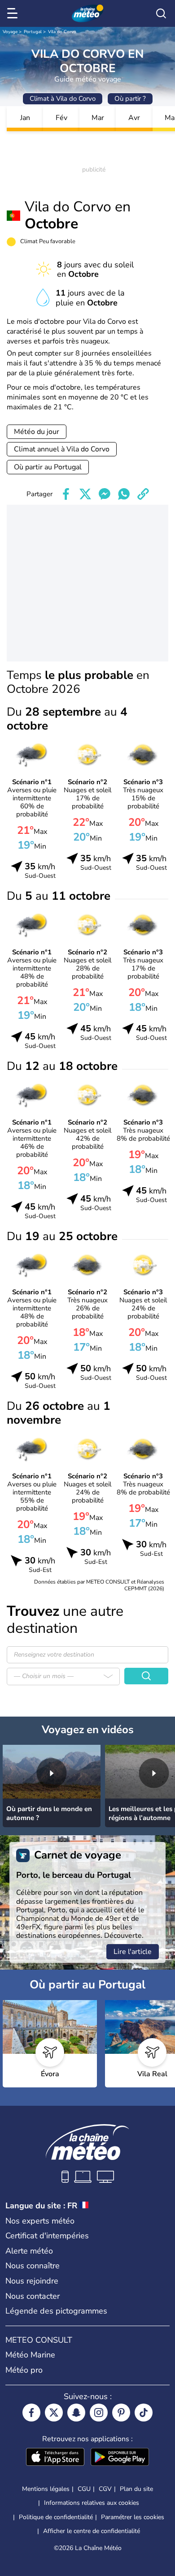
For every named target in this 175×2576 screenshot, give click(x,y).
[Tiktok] (144, 2413)
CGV (105, 2489)
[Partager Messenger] (105, 494)
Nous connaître (33, 2266)
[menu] (14, 13)
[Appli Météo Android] (120, 2458)
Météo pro (24, 2370)
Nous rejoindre (32, 2281)
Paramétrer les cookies (133, 2517)
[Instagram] (99, 2413)
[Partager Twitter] (85, 494)
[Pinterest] (121, 2413)
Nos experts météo (40, 2221)
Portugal (33, 32)
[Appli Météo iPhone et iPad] (55, 2458)
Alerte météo (29, 2251)
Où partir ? (130, 99)
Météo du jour (37, 432)
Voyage (10, 32)
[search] (161, 13)
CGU (84, 2489)
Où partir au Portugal (48, 467)
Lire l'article (133, 1952)
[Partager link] (143, 494)
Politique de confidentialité (56, 2517)
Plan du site (136, 2489)
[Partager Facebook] (66, 494)
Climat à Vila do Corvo (63, 99)
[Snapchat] (76, 2413)
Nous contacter (33, 2296)
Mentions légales (46, 2489)
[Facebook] (31, 2413)
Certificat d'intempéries (47, 2236)
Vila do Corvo (62, 32)
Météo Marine (30, 2355)
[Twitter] (54, 2413)
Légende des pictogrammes (56, 2311)
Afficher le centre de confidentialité (92, 2531)
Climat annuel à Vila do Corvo (62, 449)
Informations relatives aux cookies (92, 2503)
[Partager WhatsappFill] (124, 494)
